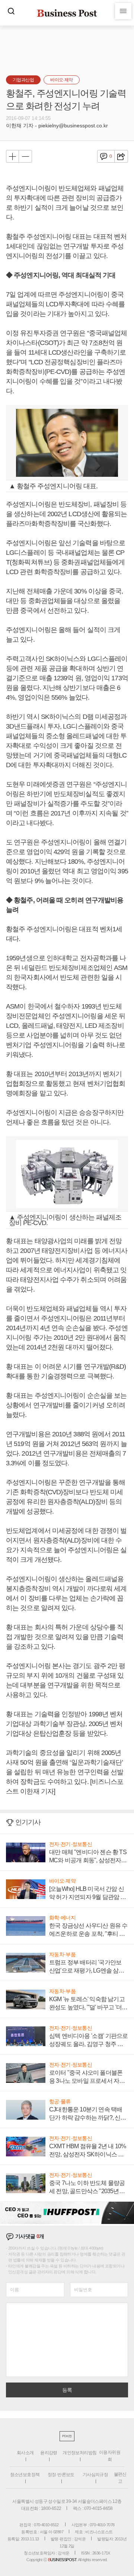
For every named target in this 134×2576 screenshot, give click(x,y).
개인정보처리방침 (79, 2453)
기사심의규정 (95, 2475)
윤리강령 (49, 2453)
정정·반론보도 (61, 2475)
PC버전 (67, 2436)
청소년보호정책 (25, 2475)
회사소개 (25, 2453)
